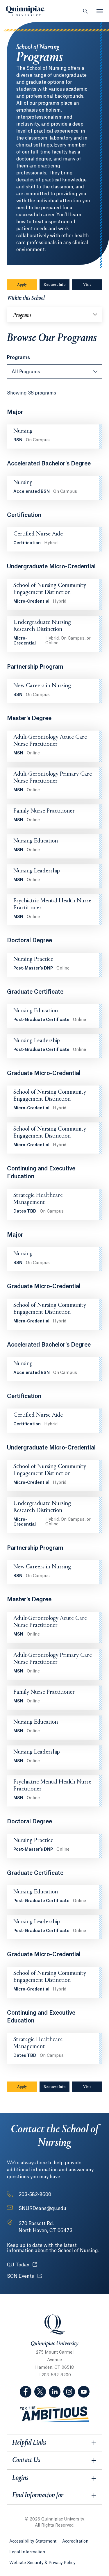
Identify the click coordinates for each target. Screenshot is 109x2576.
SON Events (24, 2276)
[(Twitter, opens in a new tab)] (40, 2392)
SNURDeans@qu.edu (42, 2209)
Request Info (55, 285)
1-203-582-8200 (54, 2375)
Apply (22, 285)
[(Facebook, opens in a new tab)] (26, 2392)
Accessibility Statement (33, 2541)
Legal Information (27, 2552)
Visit (87, 285)
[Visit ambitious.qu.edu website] (55, 2414)
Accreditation (75, 2541)
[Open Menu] (100, 11)
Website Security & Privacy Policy (42, 2563)
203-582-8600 (35, 2195)
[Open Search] (85, 11)
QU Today (22, 2265)
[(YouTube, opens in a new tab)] (84, 2392)
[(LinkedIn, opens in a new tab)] (55, 2392)
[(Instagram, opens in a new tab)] (69, 2392)
